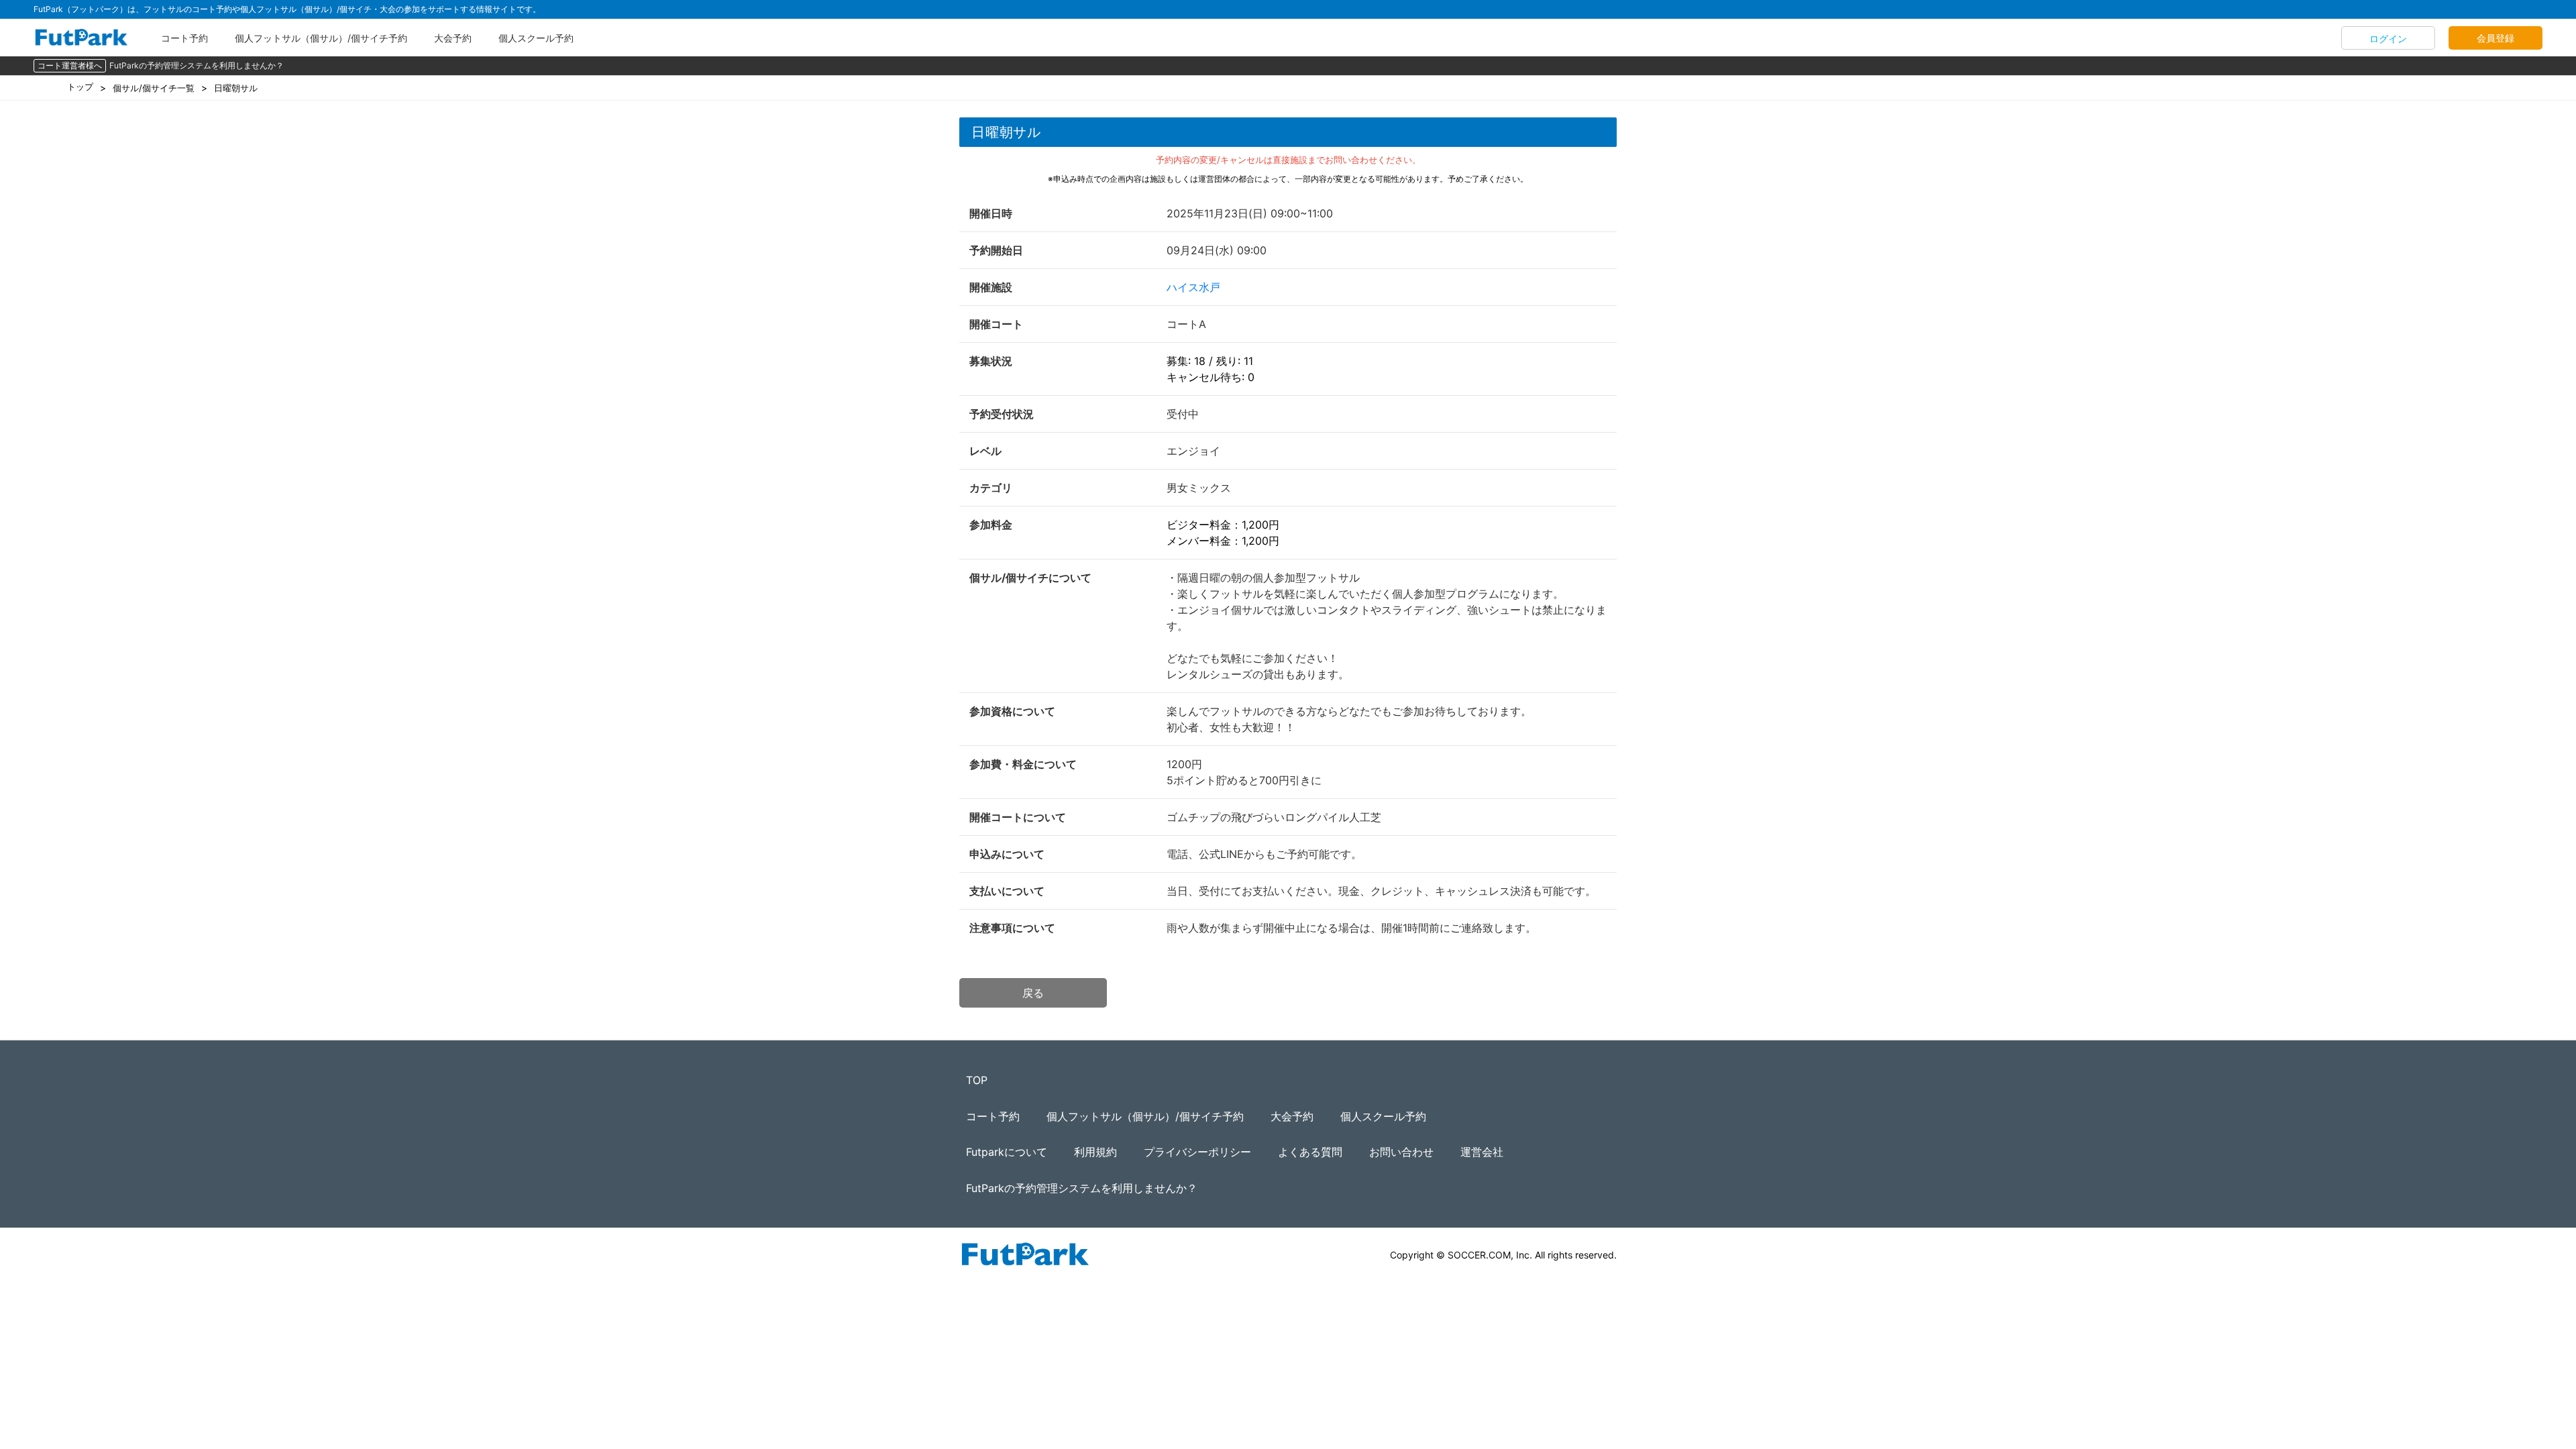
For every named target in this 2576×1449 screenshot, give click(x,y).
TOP (977, 1080)
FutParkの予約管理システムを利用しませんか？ (197, 65)
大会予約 (453, 38)
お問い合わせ (1401, 1152)
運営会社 (1482, 1152)
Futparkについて (1007, 1152)
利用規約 (1095, 1152)
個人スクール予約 (536, 38)
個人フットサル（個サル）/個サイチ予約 (321, 38)
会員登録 (2495, 38)
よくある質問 (1310, 1152)
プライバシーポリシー (1197, 1152)
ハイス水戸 (1193, 287)
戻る (1033, 993)
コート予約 (184, 38)
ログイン (2388, 39)
